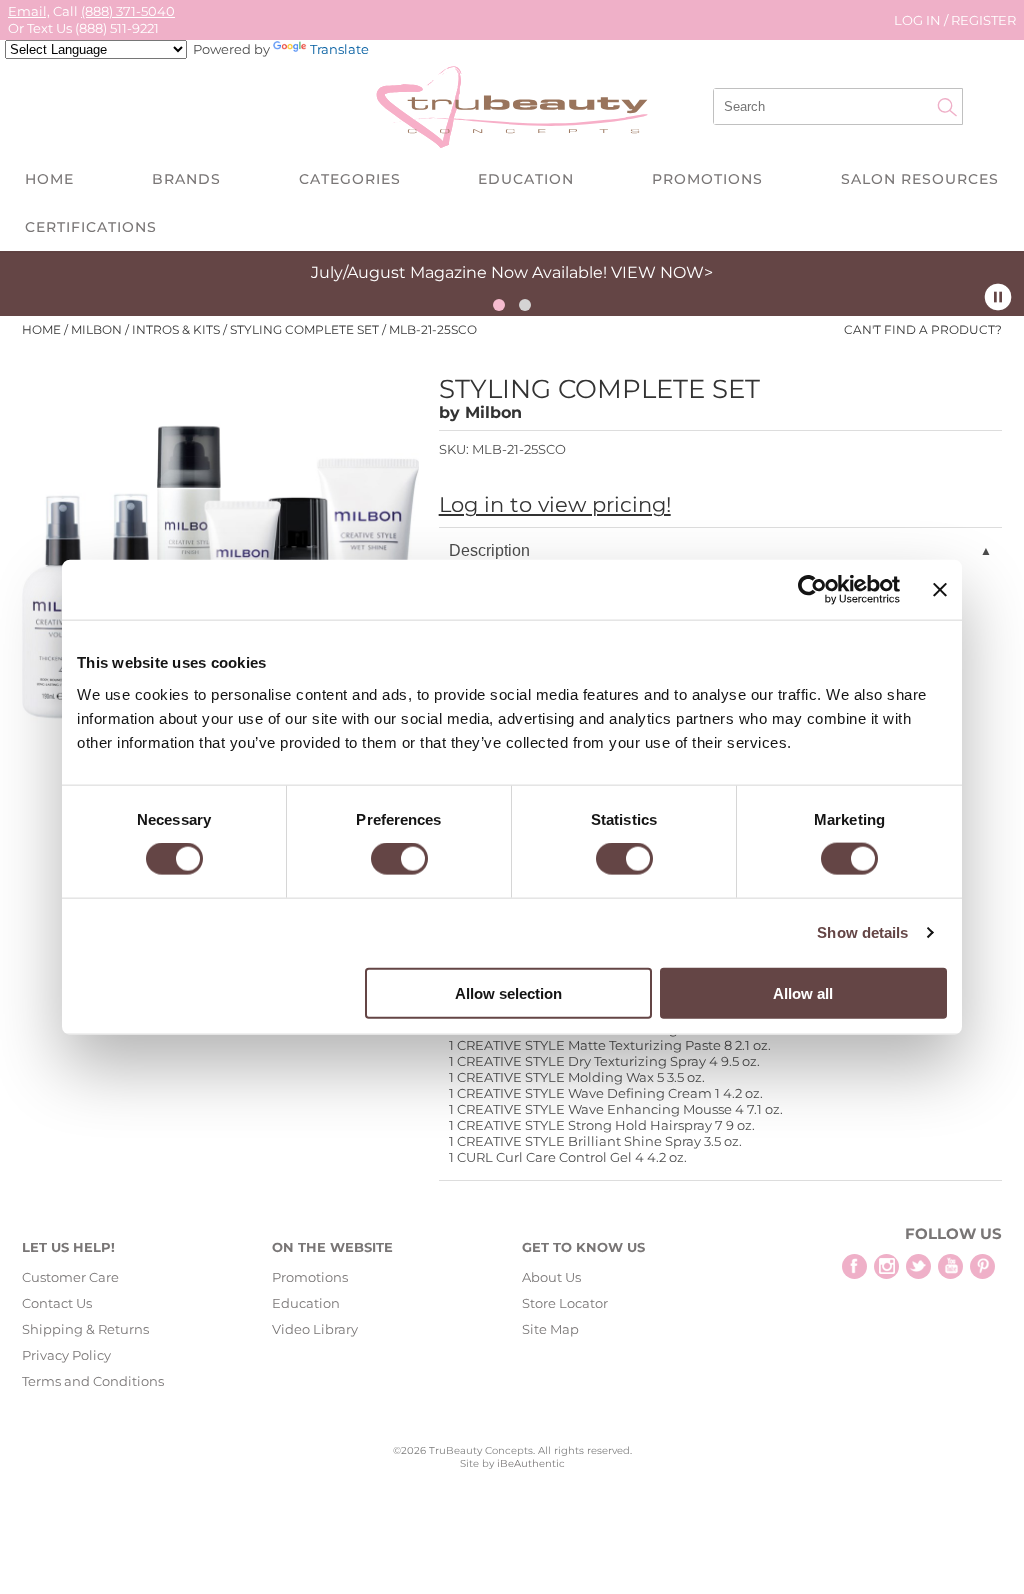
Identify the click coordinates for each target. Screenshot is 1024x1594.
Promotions (707, 179)
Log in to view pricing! (555, 504)
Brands (186, 179)
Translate (339, 49)
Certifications (91, 227)
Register (983, 20)
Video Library (315, 1329)
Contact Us (57, 1303)
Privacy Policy (66, 1355)
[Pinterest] (982, 1266)
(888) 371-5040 (128, 11)
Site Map (550, 1329)
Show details (862, 932)
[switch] (399, 859)
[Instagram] (886, 1266)
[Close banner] (940, 590)
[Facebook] (854, 1266)
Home (49, 179)
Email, (29, 11)
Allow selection (508, 992)
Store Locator (565, 1303)
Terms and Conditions (93, 1381)
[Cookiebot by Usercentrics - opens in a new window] (812, 590)
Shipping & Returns (85, 1329)
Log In (919, 20)
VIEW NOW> (662, 272)
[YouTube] (950, 1266)
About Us (551, 1277)
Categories (350, 179)
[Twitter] (918, 1266)
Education (526, 179)
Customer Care (70, 1277)
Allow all (803, 992)
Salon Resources (920, 179)
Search (947, 107)
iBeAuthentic (531, 1463)
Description (489, 550)
